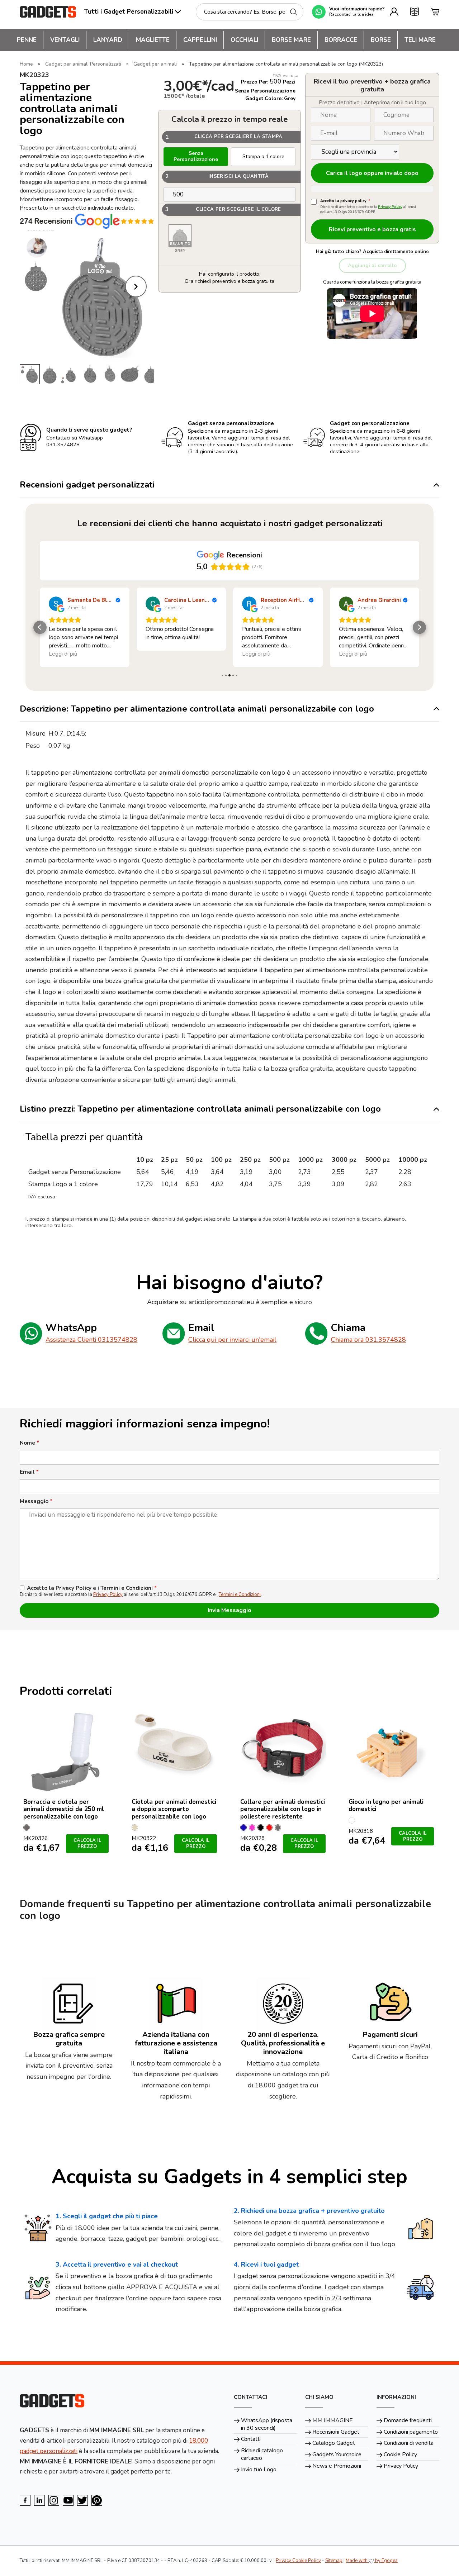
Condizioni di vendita (409, 2443)
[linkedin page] (39, 2500)
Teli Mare (420, 40)
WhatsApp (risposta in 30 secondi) (267, 2424)
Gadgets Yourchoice (337, 2454)
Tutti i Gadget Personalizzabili (129, 12)
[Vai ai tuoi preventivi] (415, 12)
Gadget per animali (155, 64)
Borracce (341, 40)
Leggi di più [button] (160, 654)
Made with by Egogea (372, 2561)
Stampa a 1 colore (263, 156)
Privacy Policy (390, 207)
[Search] (294, 12)
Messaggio (36, 1501)
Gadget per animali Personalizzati (83, 64)
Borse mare (291, 40)
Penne (27, 40)
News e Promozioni (337, 2466)
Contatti (251, 2439)
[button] (40, 627)
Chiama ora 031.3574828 (368, 1340)
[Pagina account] (394, 12)
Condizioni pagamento (411, 2432)
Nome (29, 1443)
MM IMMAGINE (333, 2420)
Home (26, 64)
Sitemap (334, 2561)
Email (29, 1472)
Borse (381, 40)
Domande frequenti (408, 2420)
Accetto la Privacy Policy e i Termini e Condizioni (92, 1588)
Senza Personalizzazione (196, 156)
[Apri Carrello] (435, 12)
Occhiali (244, 40)
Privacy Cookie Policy (298, 2561)
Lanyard (108, 40)
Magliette (153, 40)
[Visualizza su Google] (56, 604)
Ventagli (65, 40)
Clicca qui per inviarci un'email (232, 1340)
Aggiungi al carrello (372, 265)
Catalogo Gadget (334, 2443)
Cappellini (200, 40)
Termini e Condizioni (240, 1594)
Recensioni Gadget (336, 2432)
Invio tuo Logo (259, 2470)
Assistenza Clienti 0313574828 (91, 1340)
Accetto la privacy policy (345, 201)
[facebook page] (25, 2500)
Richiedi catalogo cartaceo (262, 2454)
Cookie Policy (400, 2454)
